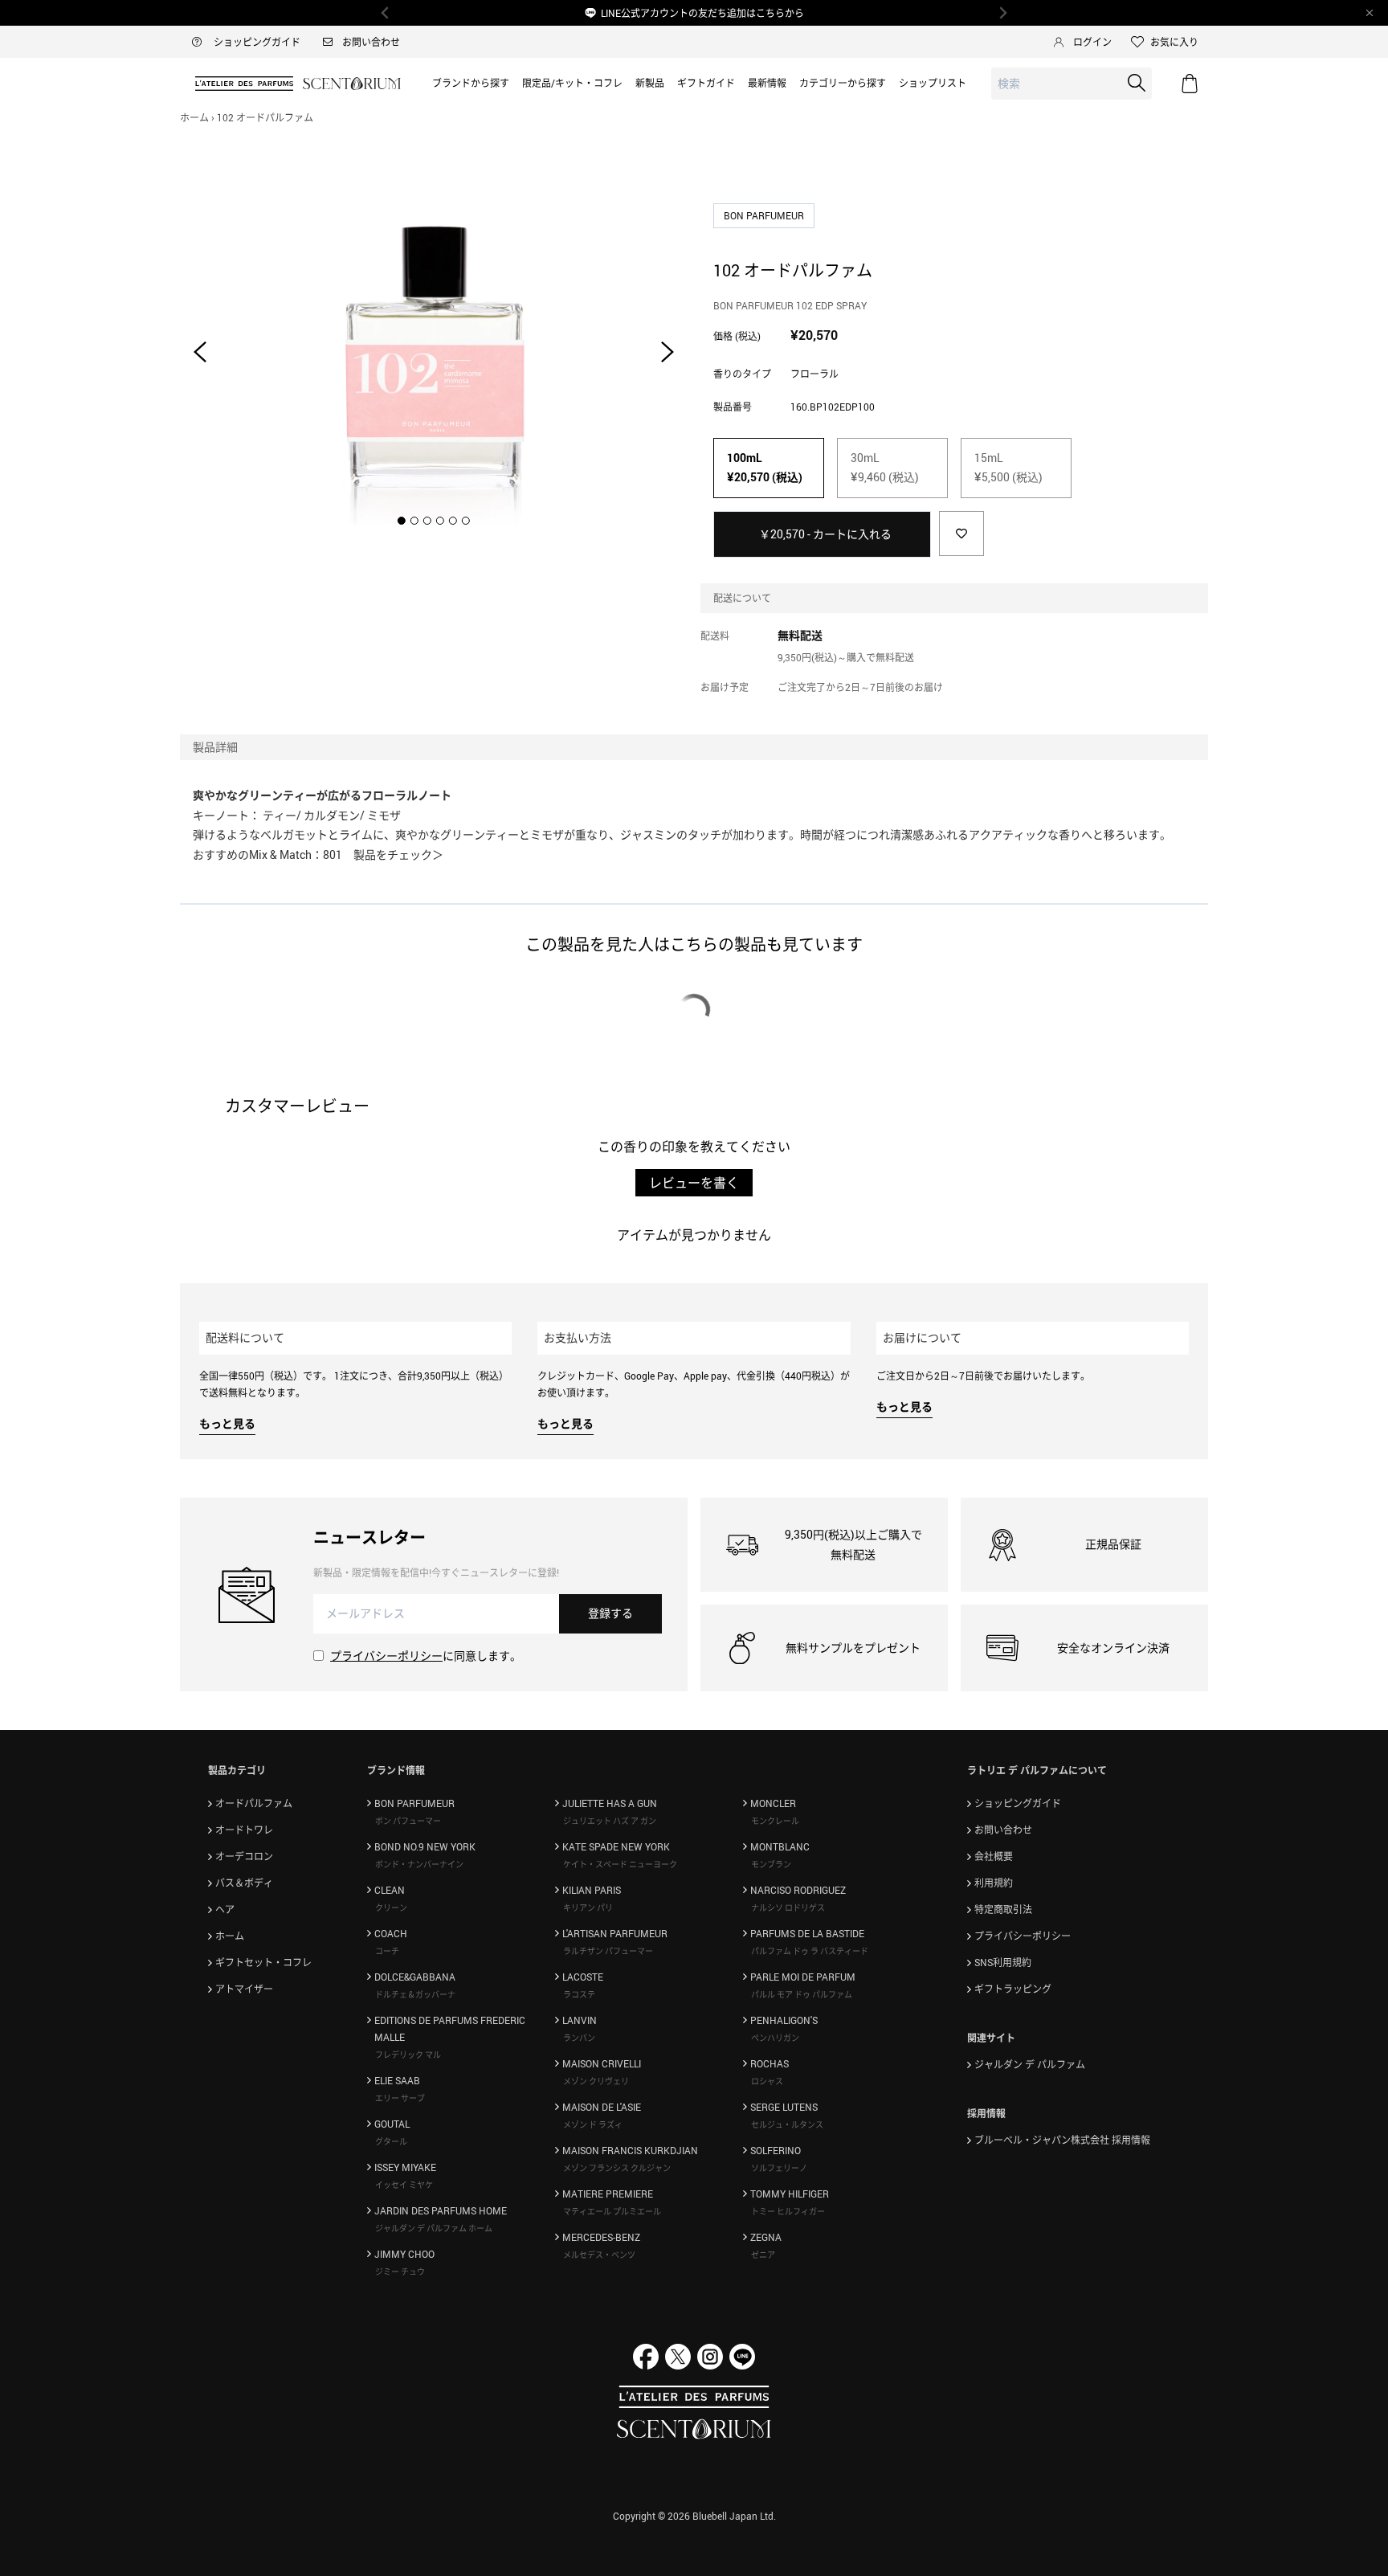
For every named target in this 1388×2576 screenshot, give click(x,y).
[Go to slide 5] (453, 521)
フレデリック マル (408, 2055)
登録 (610, 1613)
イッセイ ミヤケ (404, 2185)
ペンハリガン (775, 2038)
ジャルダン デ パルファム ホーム (434, 2228)
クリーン (391, 1907)
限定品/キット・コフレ (572, 83)
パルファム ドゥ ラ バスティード (810, 1951)
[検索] (1137, 83)
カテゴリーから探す (843, 83)
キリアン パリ (588, 1907)
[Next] (1002, 13)
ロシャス (767, 2081)
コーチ (387, 1951)
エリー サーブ (400, 2098)
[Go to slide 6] (466, 521)
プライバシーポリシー (386, 1656)
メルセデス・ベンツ (599, 2255)
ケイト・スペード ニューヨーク (620, 1864)
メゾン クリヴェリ (596, 2081)
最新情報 (767, 83)
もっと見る (227, 1423)
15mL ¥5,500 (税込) (1008, 468)
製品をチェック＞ (398, 855)
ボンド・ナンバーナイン (419, 1864)
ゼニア (763, 2255)
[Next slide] (667, 352)
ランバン (579, 2038)
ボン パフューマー (408, 1821)
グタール (391, 2141)
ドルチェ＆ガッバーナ (415, 1994)
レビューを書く (694, 1183)
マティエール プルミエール (612, 2211)
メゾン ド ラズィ (593, 2124)
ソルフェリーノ (779, 2168)
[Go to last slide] (200, 352)
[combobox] (1072, 84)
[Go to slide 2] (414, 521)
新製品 (650, 83)
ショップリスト (933, 83)
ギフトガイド (706, 83)
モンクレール (775, 1821)
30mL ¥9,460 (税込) (885, 468)
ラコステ (579, 1994)
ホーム (194, 117)
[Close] (1370, 13)
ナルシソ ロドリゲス (788, 1907)
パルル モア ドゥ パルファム (802, 1994)
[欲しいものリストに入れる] (961, 534)
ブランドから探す (471, 83)
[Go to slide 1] (402, 521)
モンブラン (771, 1864)
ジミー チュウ (400, 2271)
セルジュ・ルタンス (787, 2124)
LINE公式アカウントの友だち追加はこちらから (702, 13)
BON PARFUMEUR (765, 215)
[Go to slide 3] (427, 521)
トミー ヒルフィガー (788, 2211)
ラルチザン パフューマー (608, 1951)
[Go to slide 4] (440, 521)
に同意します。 (426, 1656)
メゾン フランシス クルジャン (617, 2168)
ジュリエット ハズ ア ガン (610, 1821)
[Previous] (386, 13)
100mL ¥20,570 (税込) (765, 468)
